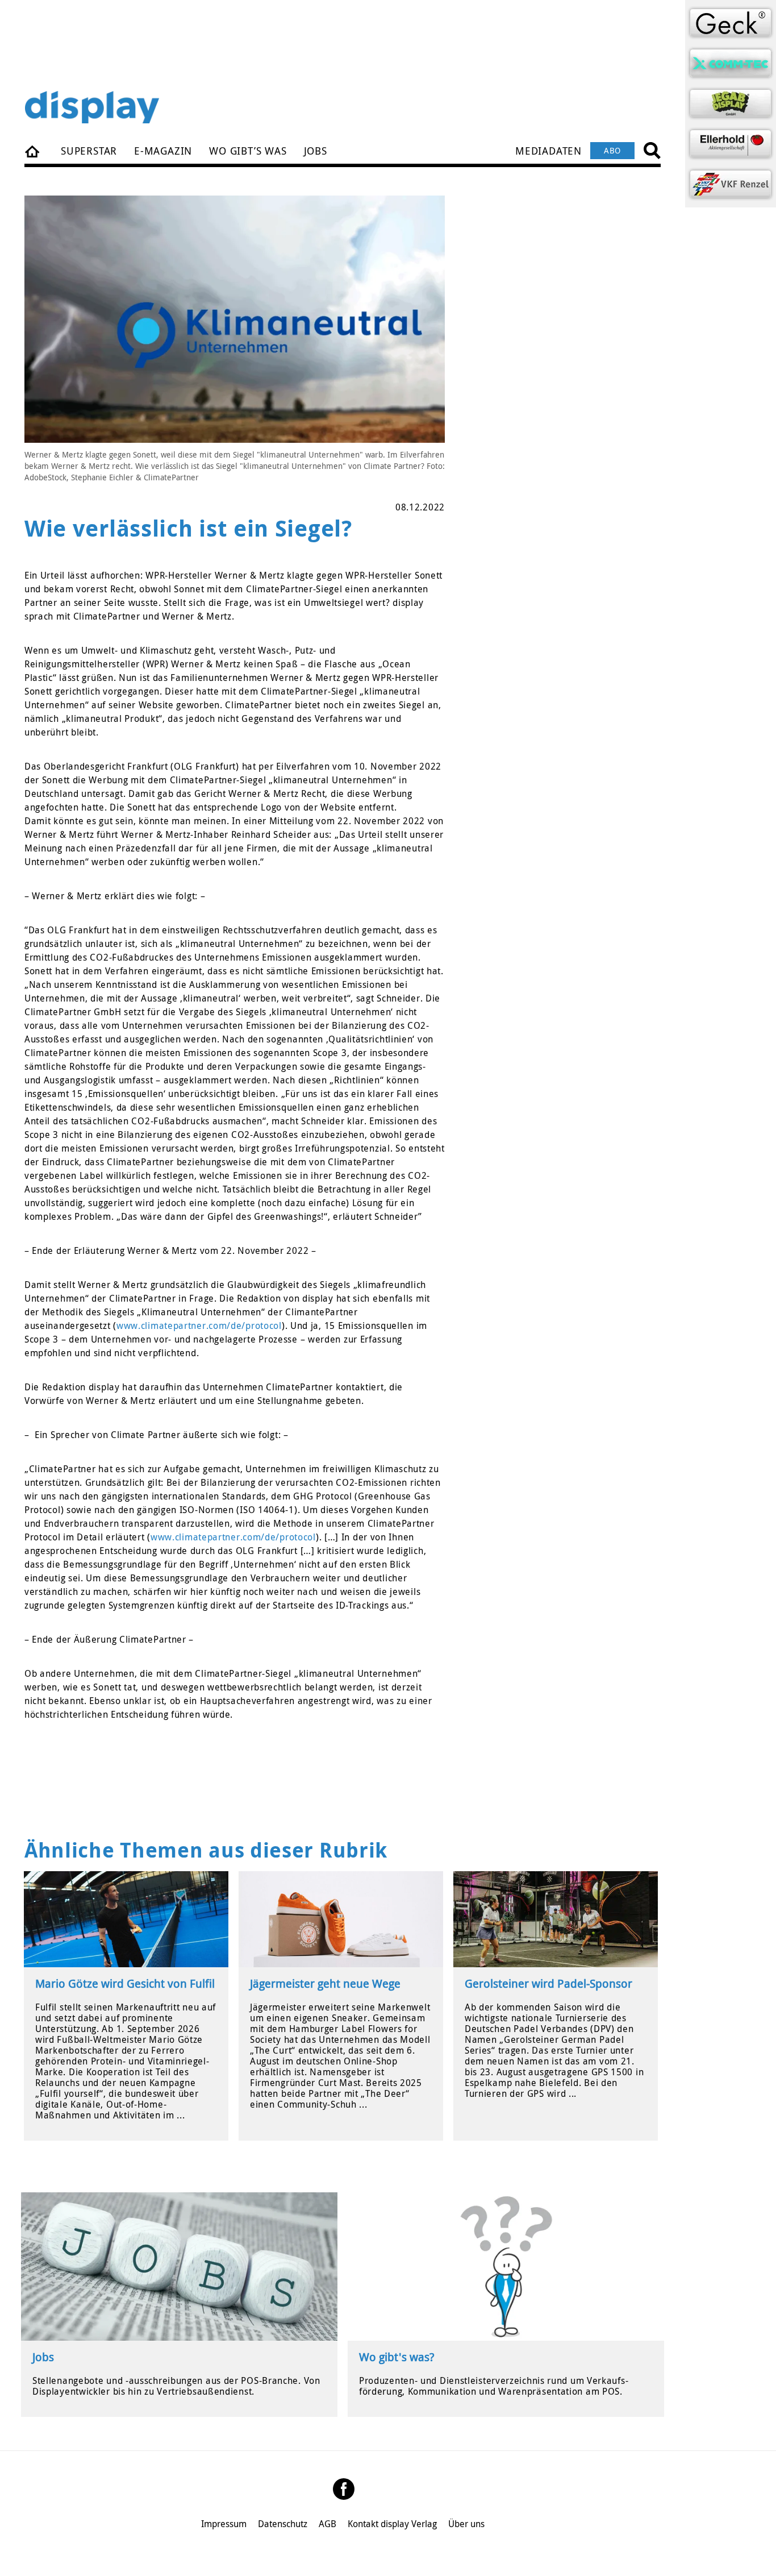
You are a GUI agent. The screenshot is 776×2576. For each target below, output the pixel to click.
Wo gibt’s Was (248, 151)
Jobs (316, 151)
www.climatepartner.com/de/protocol (199, 1326)
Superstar (89, 151)
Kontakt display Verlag (392, 2524)
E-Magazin (163, 151)
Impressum (224, 2524)
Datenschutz (283, 2524)
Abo (612, 150)
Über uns (466, 2524)
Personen (33, 151)
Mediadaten (548, 151)
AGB (327, 2524)
